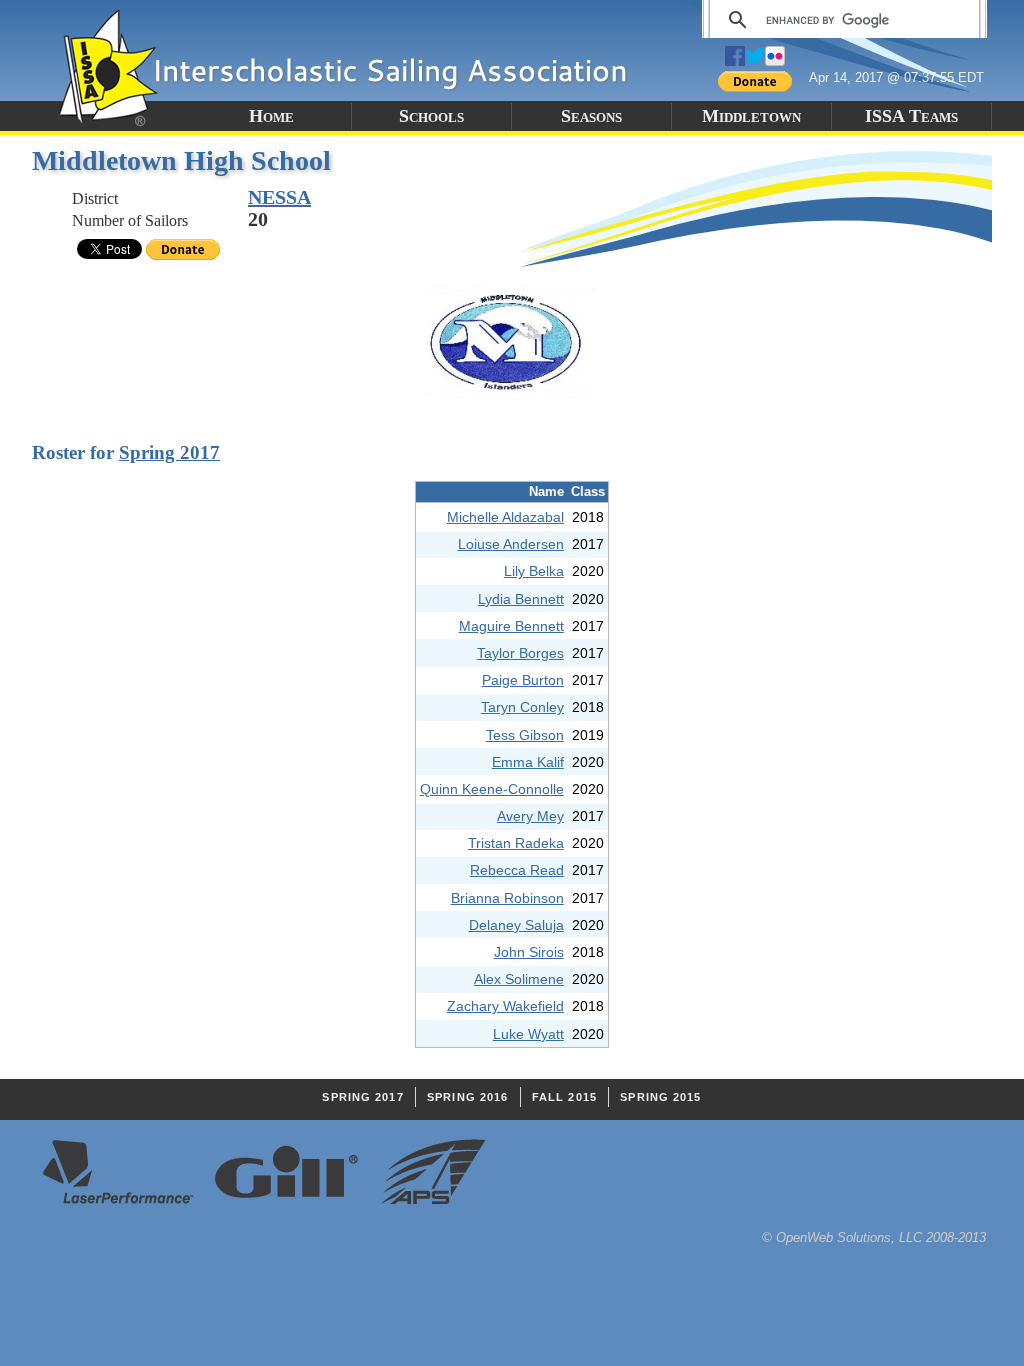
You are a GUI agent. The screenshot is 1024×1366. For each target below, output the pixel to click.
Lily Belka (534, 571)
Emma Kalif (528, 762)
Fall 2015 (564, 1097)
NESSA (279, 197)
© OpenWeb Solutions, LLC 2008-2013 (874, 1237)
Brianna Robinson (507, 898)
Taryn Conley (522, 707)
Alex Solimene (519, 979)
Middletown (751, 116)
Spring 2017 (169, 452)
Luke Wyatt (528, 1034)
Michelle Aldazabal (505, 517)
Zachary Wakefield (505, 1006)
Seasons (591, 116)
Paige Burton (523, 680)
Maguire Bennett (511, 626)
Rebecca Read (517, 870)
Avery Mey (530, 816)
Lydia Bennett (521, 599)
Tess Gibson (525, 735)
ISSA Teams (911, 116)
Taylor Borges (520, 653)
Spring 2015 (660, 1097)
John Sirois (529, 952)
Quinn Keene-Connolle (492, 789)
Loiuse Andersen (511, 544)
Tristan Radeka (516, 843)
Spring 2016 (467, 1097)
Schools (431, 116)
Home (271, 116)
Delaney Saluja (516, 925)
